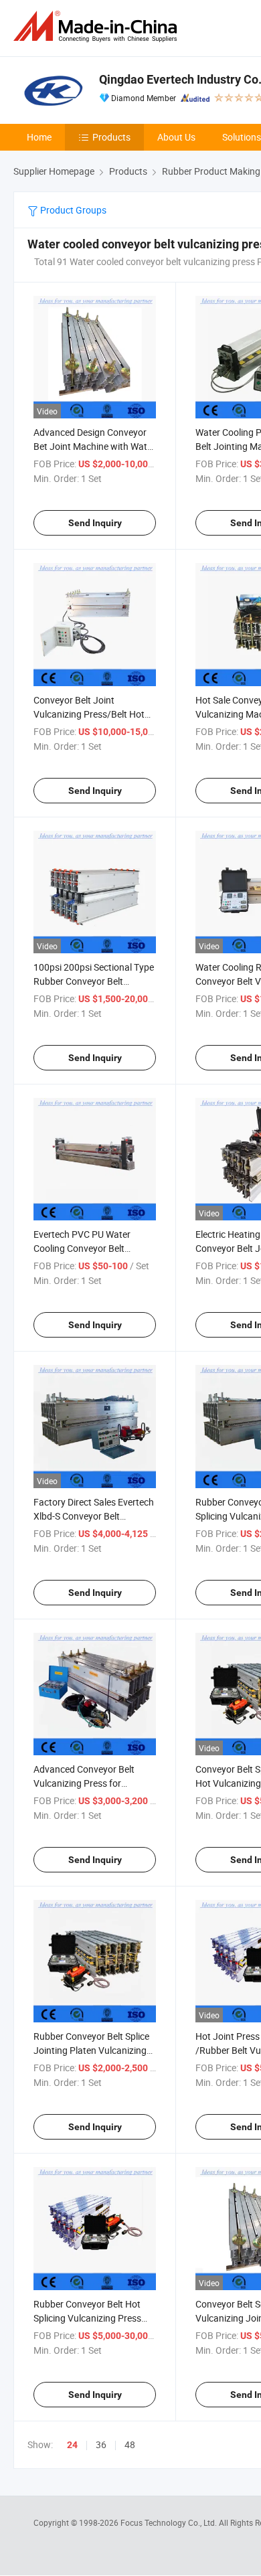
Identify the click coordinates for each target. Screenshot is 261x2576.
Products (111, 137)
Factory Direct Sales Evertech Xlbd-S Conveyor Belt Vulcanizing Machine (94, 1516)
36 (101, 2444)
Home (39, 137)
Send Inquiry (95, 523)
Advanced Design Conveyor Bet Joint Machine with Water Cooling (94, 446)
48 (130, 2444)
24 (72, 2445)
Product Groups (72, 210)
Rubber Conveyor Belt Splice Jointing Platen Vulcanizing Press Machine (91, 2050)
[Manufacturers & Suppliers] (98, 26)
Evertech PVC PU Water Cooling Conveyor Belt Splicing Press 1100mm (82, 1248)
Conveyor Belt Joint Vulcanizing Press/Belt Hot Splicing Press (89, 714)
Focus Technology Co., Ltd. (170, 2522)
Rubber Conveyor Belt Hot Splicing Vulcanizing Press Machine (87, 2318)
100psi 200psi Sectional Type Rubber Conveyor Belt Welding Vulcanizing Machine (94, 981)
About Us (176, 137)
